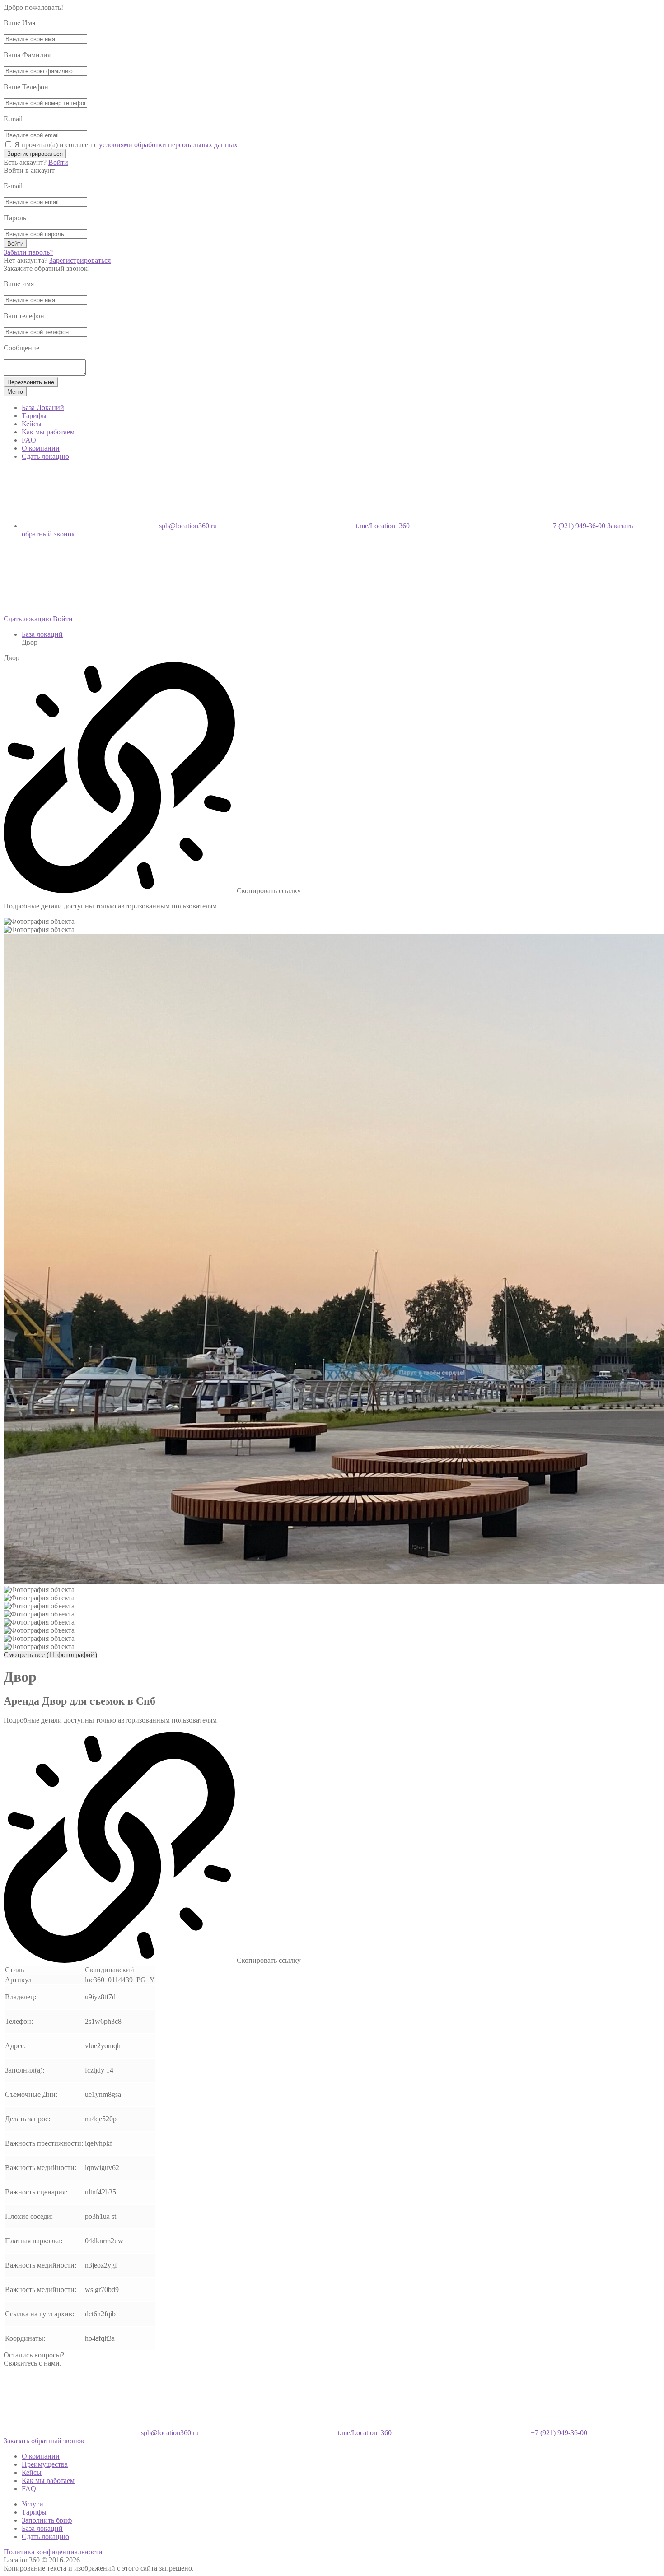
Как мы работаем (48, 432)
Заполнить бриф (47, 2520)
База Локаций (43, 408)
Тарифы (34, 416)
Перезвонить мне (31, 382)
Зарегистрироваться (35, 154)
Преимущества (45, 2464)
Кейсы (32, 424)
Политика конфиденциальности (53, 2552)
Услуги (33, 2504)
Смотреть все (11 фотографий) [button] (50, 1655)
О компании (41, 448)
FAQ (29, 440)
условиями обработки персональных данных (168, 145)
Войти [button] (63, 619)
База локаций (42, 634)
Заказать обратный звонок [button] (44, 2441)
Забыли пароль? (28, 252)
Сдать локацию (45, 456)
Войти (58, 162)
